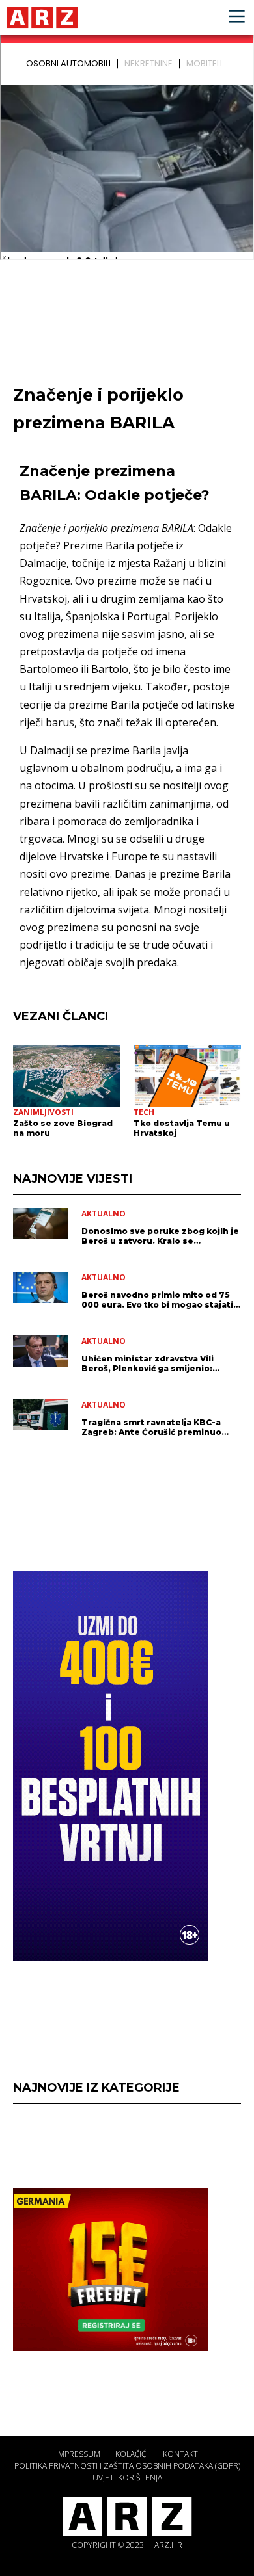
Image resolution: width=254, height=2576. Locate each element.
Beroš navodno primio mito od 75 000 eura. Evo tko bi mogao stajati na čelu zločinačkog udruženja (157, 1300)
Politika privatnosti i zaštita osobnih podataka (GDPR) (127, 2466)
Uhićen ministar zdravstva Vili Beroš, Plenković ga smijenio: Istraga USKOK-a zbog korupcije (153, 1363)
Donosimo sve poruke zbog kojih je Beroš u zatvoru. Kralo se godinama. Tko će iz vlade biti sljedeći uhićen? (160, 1236)
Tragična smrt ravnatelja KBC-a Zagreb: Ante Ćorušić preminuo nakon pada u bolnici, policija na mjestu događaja (153, 1427)
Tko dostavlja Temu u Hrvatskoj (182, 1128)
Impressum (78, 2454)
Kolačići (132, 2454)
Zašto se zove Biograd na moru (63, 1128)
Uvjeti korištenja (127, 2477)
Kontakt (180, 2454)
